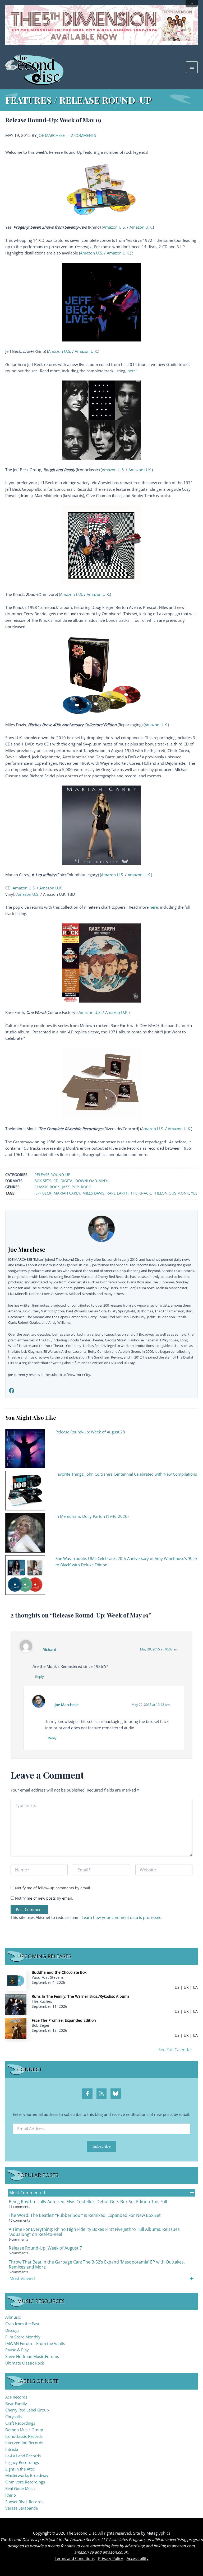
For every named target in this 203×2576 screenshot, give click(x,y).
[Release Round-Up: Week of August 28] (25, 1448)
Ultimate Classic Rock (25, 2363)
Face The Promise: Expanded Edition (64, 2020)
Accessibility (138, 2558)
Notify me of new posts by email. (44, 1898)
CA (195, 1987)
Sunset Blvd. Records (24, 2502)
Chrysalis (13, 2416)
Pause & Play (17, 2350)
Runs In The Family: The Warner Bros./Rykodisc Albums (81, 1996)
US (177, 1987)
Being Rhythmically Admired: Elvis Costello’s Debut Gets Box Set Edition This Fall (88, 2202)
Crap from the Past (22, 2324)
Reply (40, 1677)
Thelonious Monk (171, 1193)
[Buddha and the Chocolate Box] (16, 1980)
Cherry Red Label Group (27, 2410)
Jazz (66, 1187)
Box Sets (43, 1181)
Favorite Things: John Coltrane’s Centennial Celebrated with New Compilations (126, 1474)
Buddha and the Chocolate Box (59, 1972)
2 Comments (83, 135)
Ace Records (16, 2397)
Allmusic (13, 2317)
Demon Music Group (24, 2430)
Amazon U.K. (141, 227)
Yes (194, 1193)
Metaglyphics (158, 2533)
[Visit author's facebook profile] (11, 1391)
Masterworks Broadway (27, 2475)
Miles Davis (93, 1193)
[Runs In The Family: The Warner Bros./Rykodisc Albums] (16, 2004)
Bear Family (16, 2404)
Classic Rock (47, 1187)
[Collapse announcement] (192, 4)
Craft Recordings (20, 2423)
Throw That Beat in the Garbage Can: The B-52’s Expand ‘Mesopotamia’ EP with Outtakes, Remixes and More (97, 2264)
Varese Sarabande (22, 2508)
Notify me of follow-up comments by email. (53, 1888)
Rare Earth (117, 1193)
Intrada (12, 2449)
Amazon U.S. (114, 227)
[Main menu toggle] (192, 67)
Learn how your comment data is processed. (122, 1917)
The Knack (141, 1193)
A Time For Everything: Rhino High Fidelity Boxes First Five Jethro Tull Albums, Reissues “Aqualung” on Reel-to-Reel (94, 2232)
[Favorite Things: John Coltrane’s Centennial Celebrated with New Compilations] (25, 1490)
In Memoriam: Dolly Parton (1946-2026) (92, 1516)
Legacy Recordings (22, 2462)
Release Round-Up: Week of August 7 (45, 2248)
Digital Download (79, 1181)
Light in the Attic (20, 2469)
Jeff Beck (43, 1193)
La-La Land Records (23, 2456)
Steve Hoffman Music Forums (32, 2356)
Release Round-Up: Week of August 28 (90, 1432)
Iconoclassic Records (24, 2436)
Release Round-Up (52, 1175)
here (132, 371)
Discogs (12, 2330)
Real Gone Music (20, 2488)
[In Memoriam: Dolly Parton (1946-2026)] (25, 1532)
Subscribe (102, 2146)
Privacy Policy (111, 2558)
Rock (86, 1187)
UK (186, 1987)
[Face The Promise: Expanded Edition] (16, 2028)
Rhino (11, 2495)
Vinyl (104, 1181)
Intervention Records (24, 2443)
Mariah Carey (67, 1193)
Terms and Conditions (75, 2558)
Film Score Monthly (23, 2337)
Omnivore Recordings (25, 2482)
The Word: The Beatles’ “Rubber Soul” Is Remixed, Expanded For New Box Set (85, 2215)
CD (56, 1181)
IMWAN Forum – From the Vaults (35, 2343)
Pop (75, 1187)
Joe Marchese (51, 135)
